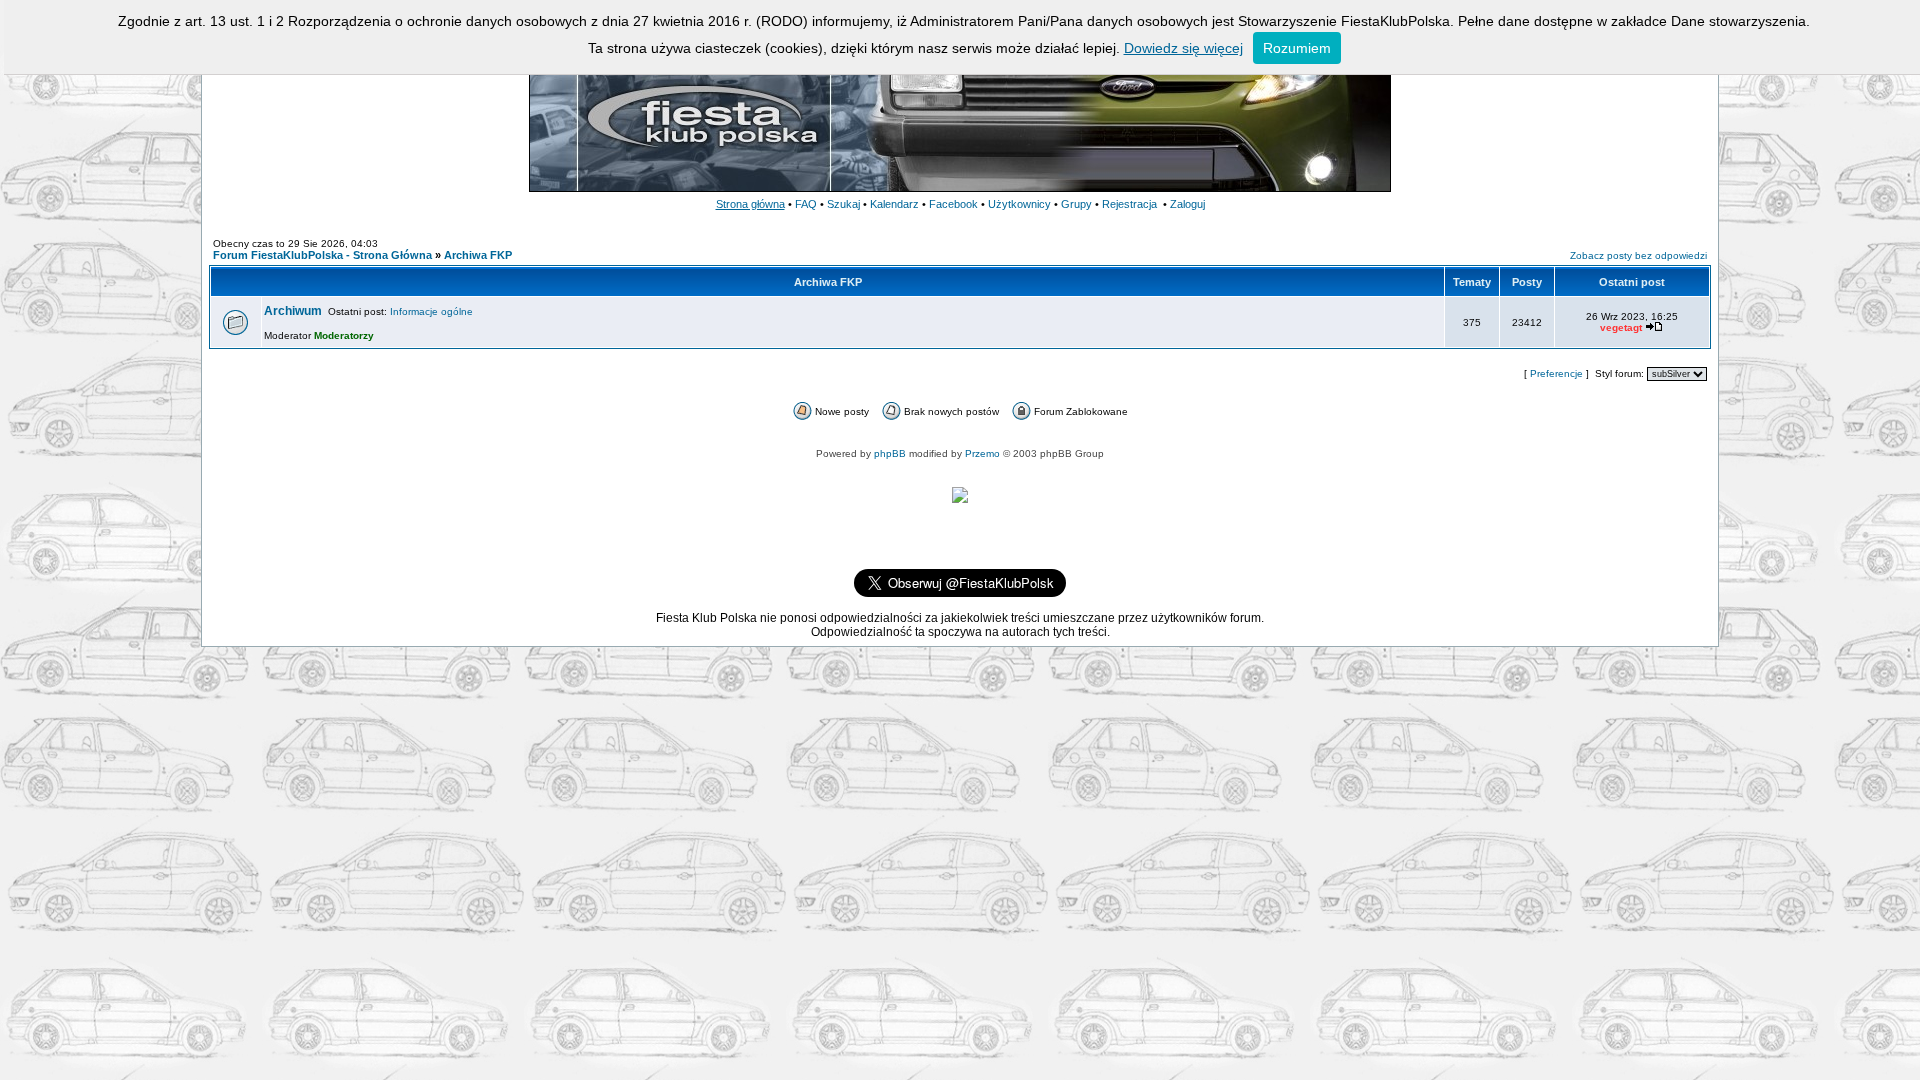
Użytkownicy (1019, 204)
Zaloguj (1187, 204)
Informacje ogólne (431, 311)
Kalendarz (894, 204)
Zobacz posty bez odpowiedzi (1638, 255)
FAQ (806, 204)
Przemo (982, 453)
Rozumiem (1297, 48)
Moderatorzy (344, 335)
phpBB (890, 453)
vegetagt (1621, 327)
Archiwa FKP (478, 255)
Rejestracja (1129, 204)
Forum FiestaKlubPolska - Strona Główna (322, 255)
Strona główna (750, 204)
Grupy (1076, 204)
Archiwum (293, 311)
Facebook (953, 204)
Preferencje (1556, 373)
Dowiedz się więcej (1183, 48)
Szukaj (843, 204)
